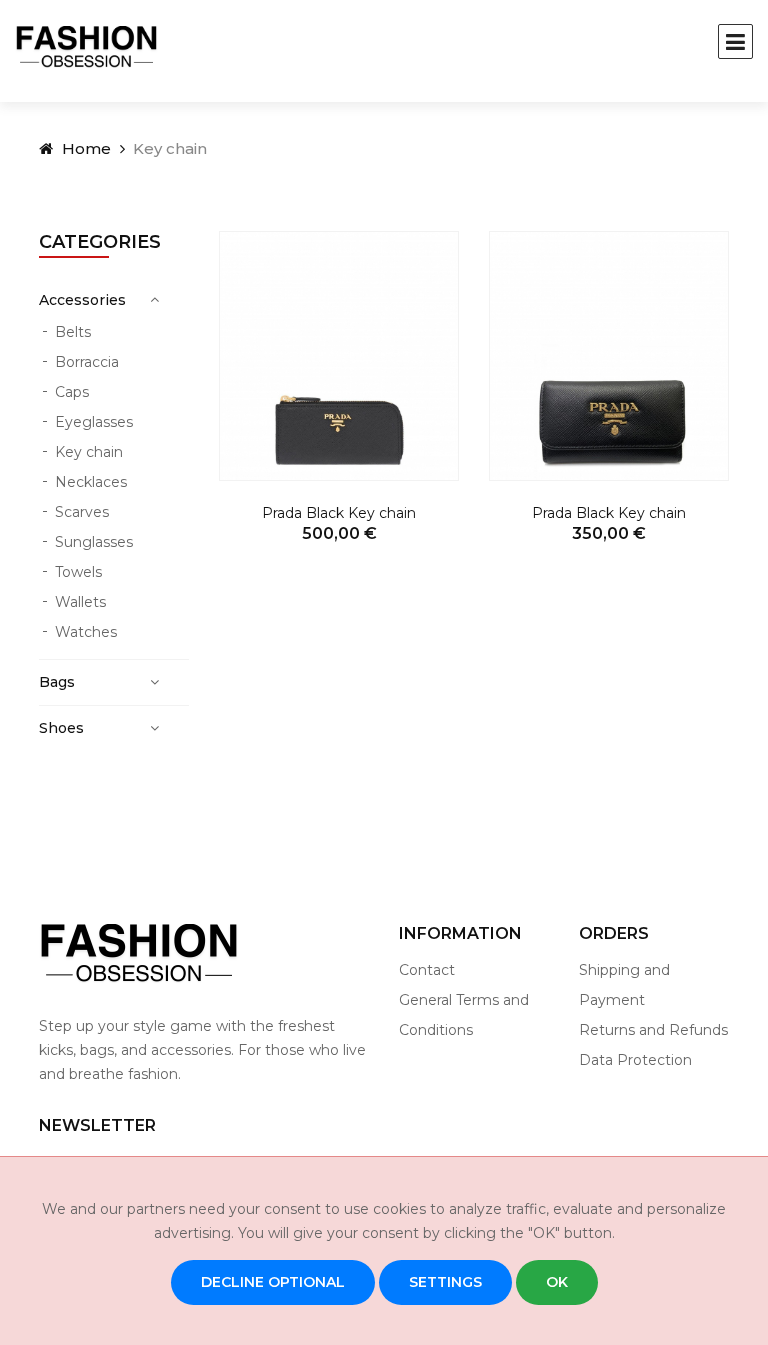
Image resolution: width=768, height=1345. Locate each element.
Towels (78, 572)
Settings (445, 1282)
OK (557, 1282)
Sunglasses (94, 542)
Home (84, 148)
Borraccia (87, 362)
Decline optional (273, 1282)
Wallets (80, 602)
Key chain (89, 452)
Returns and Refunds (653, 1030)
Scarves (82, 512)
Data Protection (635, 1060)
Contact (427, 970)
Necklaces (91, 482)
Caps (72, 392)
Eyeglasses (94, 422)
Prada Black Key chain (339, 513)
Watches (86, 632)
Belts (73, 332)
